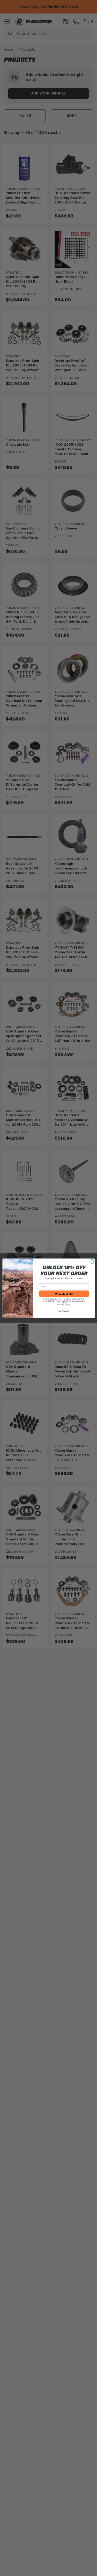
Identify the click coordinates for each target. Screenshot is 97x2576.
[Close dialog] (92, 1261)
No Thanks (64, 1311)
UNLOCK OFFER (64, 1293)
